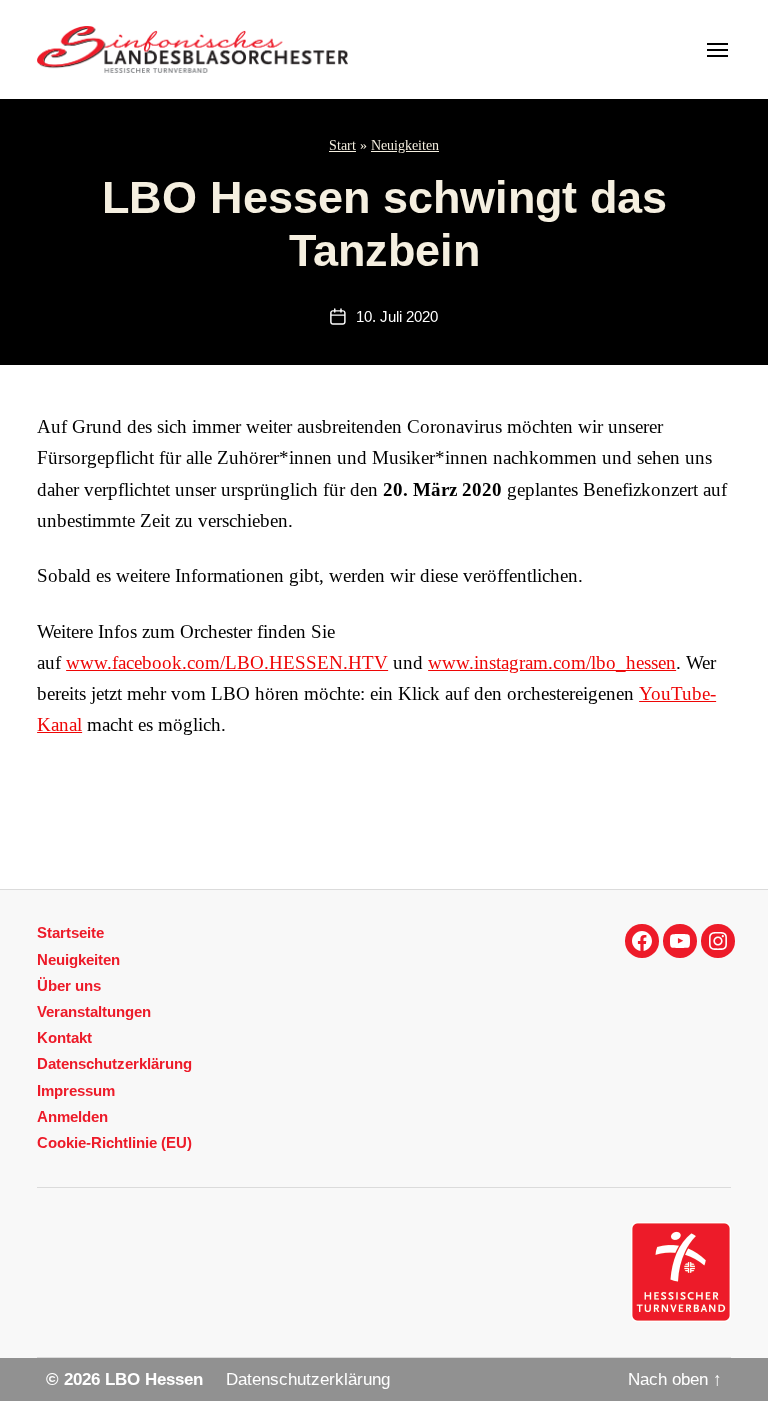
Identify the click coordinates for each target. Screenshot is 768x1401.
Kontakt (64, 1037)
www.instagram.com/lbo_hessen (552, 662)
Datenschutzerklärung (114, 1063)
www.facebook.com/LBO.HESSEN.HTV (227, 662)
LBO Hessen (154, 1379)
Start (342, 145)
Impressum (76, 1090)
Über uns (69, 985)
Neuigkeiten (405, 145)
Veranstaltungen (94, 1011)
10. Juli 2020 (397, 317)
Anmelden (72, 1116)
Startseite (70, 932)
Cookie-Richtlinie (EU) (114, 1142)
